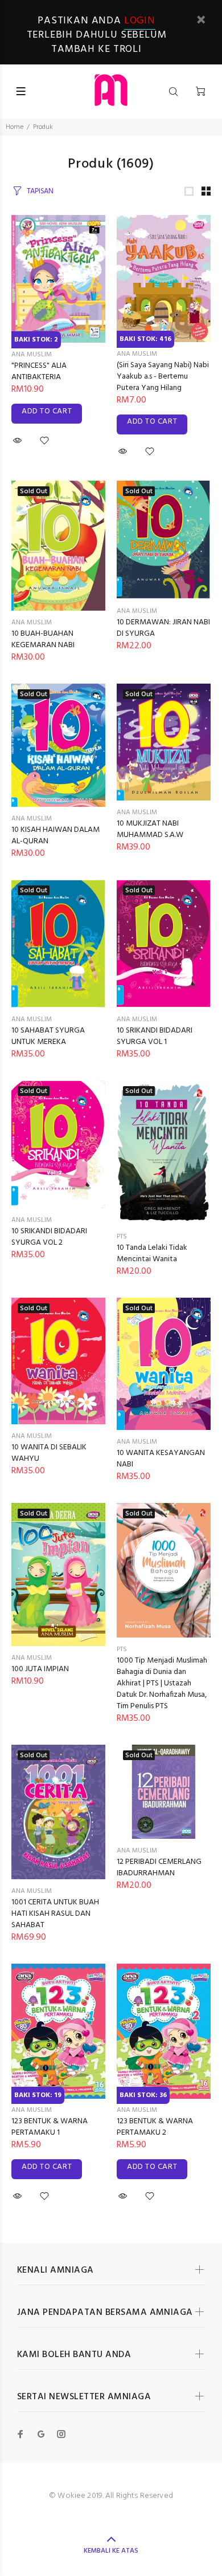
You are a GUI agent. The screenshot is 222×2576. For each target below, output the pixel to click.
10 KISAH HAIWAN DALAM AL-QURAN (55, 836)
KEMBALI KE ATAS (111, 2551)
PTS (122, 1237)
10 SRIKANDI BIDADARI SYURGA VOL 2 (49, 1237)
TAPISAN (40, 191)
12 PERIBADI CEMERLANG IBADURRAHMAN (159, 1868)
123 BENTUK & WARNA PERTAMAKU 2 (155, 2127)
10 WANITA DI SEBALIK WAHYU (49, 1453)
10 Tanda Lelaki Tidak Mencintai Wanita (152, 1254)
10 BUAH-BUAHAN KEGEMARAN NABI (43, 639)
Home (15, 127)
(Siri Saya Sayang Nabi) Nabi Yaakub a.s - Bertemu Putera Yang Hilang (163, 377)
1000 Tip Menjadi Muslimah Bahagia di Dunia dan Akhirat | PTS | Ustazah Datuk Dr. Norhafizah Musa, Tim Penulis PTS (162, 1683)
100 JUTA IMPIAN (40, 1669)
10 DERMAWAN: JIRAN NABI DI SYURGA (163, 628)
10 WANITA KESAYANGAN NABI (161, 1459)
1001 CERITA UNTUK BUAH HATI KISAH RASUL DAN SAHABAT (55, 1914)
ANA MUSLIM (32, 355)
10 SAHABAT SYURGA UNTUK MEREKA (48, 1036)
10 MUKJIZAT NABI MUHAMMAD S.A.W (150, 829)
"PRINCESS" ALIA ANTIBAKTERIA (39, 371)
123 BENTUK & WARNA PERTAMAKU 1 (50, 2127)
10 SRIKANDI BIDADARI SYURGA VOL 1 (155, 1036)
